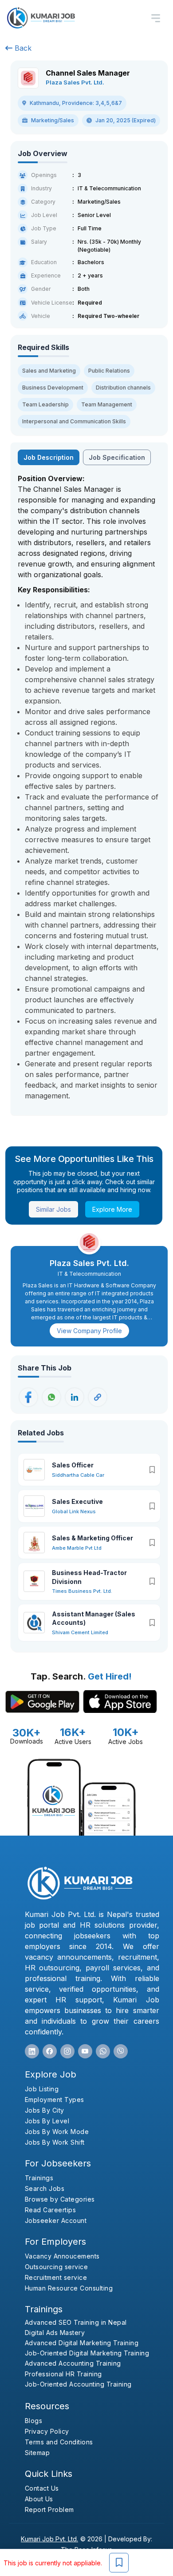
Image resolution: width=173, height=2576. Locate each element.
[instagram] (67, 2051)
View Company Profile (89, 1331)
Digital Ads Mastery (55, 2333)
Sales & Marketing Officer (92, 1538)
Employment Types (55, 2100)
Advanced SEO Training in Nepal (76, 2322)
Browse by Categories (60, 2199)
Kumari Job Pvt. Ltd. (49, 2539)
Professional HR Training (63, 2374)
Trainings (39, 2178)
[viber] (121, 2051)
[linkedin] (32, 2051)
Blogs (34, 2421)
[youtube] (85, 2051)
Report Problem (49, 2510)
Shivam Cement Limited (80, 1632)
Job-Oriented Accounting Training (78, 2384)
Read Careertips (51, 2210)
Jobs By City (45, 2110)
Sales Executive (77, 1501)
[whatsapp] (103, 2051)
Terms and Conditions (59, 2442)
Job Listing (42, 2089)
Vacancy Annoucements (62, 2256)
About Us (39, 2499)
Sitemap (37, 2453)
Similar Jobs (53, 1209)
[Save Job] (119, 2563)
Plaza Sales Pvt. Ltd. (75, 82)
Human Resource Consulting (69, 2288)
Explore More (112, 1209)
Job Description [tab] (49, 457)
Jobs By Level (47, 2121)
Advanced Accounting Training (73, 2363)
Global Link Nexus (74, 1511)
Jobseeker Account (56, 2220)
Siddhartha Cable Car (78, 1475)
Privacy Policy (47, 2431)
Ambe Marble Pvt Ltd (77, 1548)
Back (22, 48)
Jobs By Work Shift (55, 2142)
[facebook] (50, 2051)
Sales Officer (73, 1465)
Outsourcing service (57, 2267)
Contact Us (42, 2488)
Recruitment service (56, 2277)
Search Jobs (45, 2188)
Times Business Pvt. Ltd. (82, 1591)
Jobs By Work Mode (57, 2132)
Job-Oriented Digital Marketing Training (87, 2353)
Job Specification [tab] (117, 457)
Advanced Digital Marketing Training (82, 2343)
